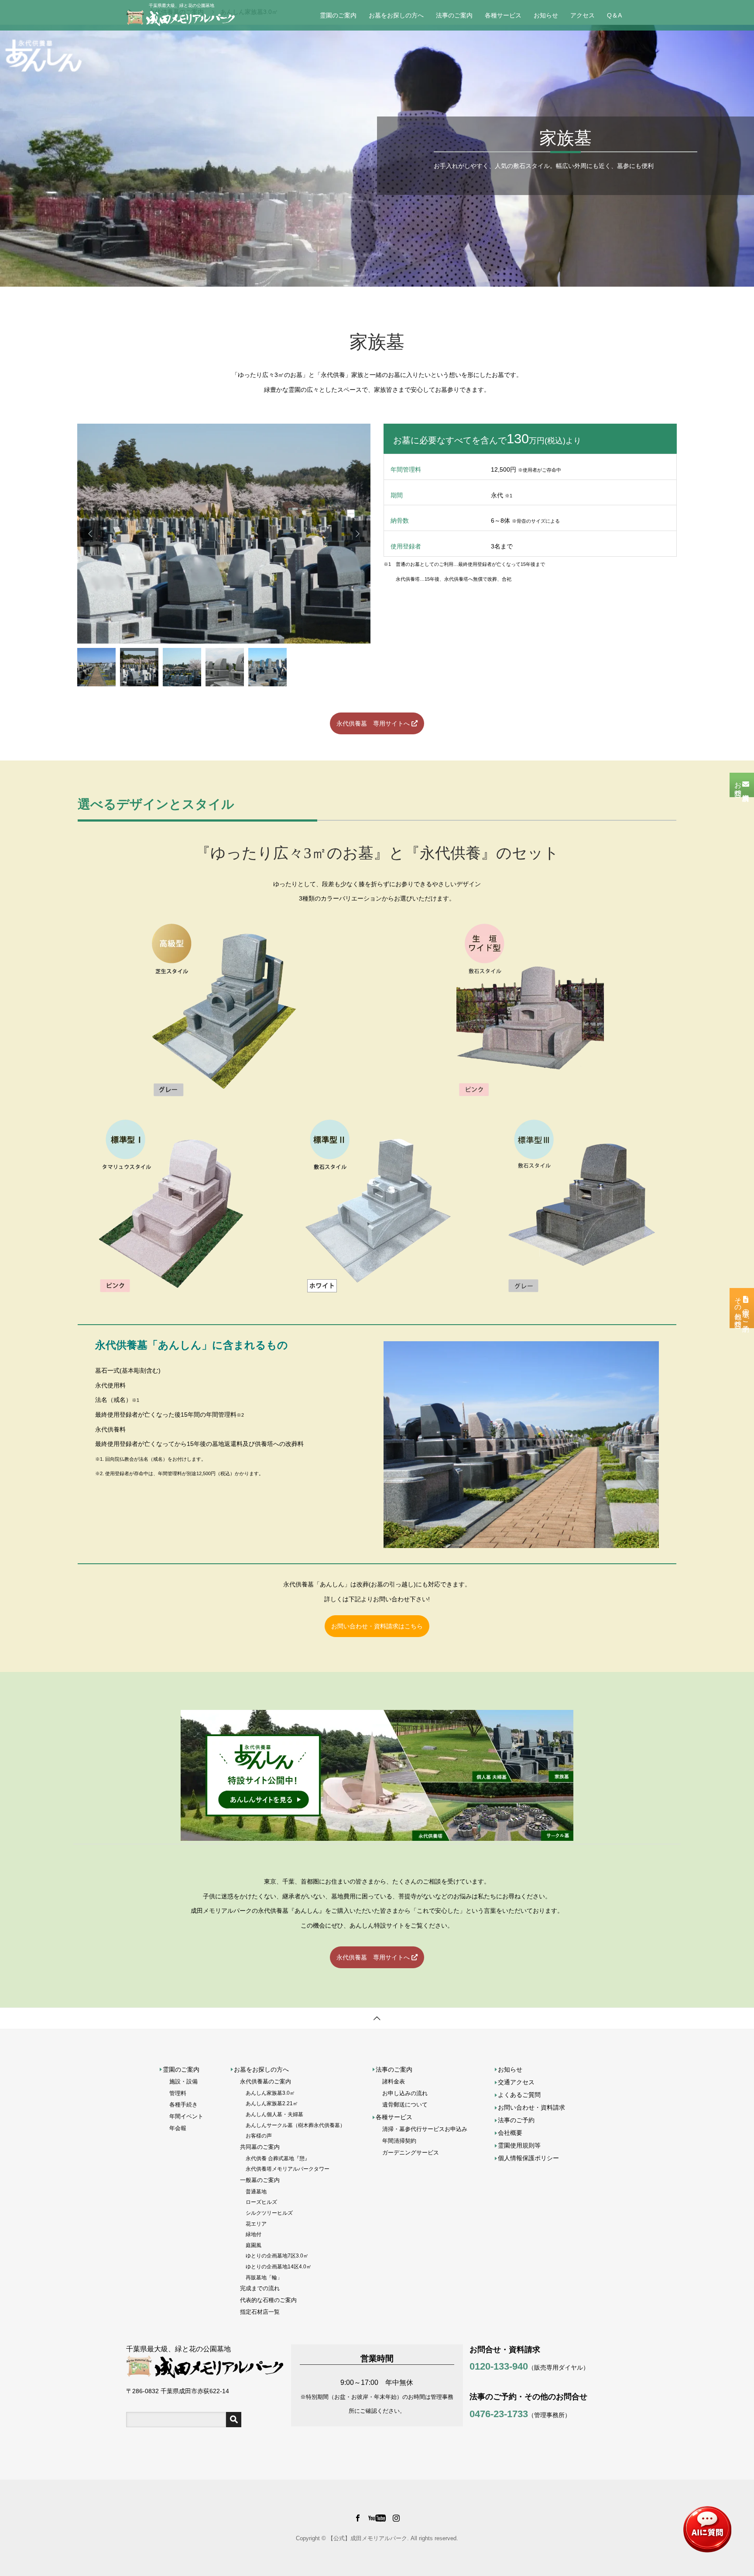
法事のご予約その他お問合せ (742, 1308)
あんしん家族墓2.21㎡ (272, 2103)
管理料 (178, 2093)
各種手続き (183, 2105)
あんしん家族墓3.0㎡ (270, 2093)
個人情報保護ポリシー (528, 2158)
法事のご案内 (454, 15)
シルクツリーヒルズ (269, 2213)
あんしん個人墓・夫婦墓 (274, 2114)
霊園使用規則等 (519, 2145)
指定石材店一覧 (260, 2312)
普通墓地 (256, 2191)
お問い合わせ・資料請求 (531, 2107)
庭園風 (254, 2245)
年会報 (178, 2128)
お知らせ (546, 15)
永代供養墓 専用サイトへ (374, 723)
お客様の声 (259, 2136)
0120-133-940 (499, 2366)
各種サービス (503, 15)
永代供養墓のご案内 (266, 2081)
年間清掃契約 (399, 2141)
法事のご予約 (516, 2120)
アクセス (583, 15)
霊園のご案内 (338, 15)
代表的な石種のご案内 (268, 2300)
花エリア (256, 2224)
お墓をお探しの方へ (396, 15)
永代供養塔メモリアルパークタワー (288, 2169)
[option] (224, 534)
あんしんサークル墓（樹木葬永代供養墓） (295, 2125)
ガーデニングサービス (411, 2153)
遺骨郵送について (405, 2105)
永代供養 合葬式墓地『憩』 (278, 2158)
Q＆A (614, 15)
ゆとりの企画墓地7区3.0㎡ (277, 2256)
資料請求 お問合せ (742, 785)
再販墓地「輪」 (264, 2277)
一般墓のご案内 (260, 2180)
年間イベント (186, 2116)
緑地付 (254, 2234)
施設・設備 (183, 2081)
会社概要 (510, 2133)
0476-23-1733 (499, 2414)
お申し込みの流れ (405, 2093)
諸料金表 (394, 2081)
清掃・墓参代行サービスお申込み (425, 2129)
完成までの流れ (260, 2288)
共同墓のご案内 (260, 2147)
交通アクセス (516, 2082)
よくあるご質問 (519, 2095)
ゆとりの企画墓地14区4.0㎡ (279, 2266)
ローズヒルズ (261, 2202)
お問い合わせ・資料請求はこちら (377, 1626)
